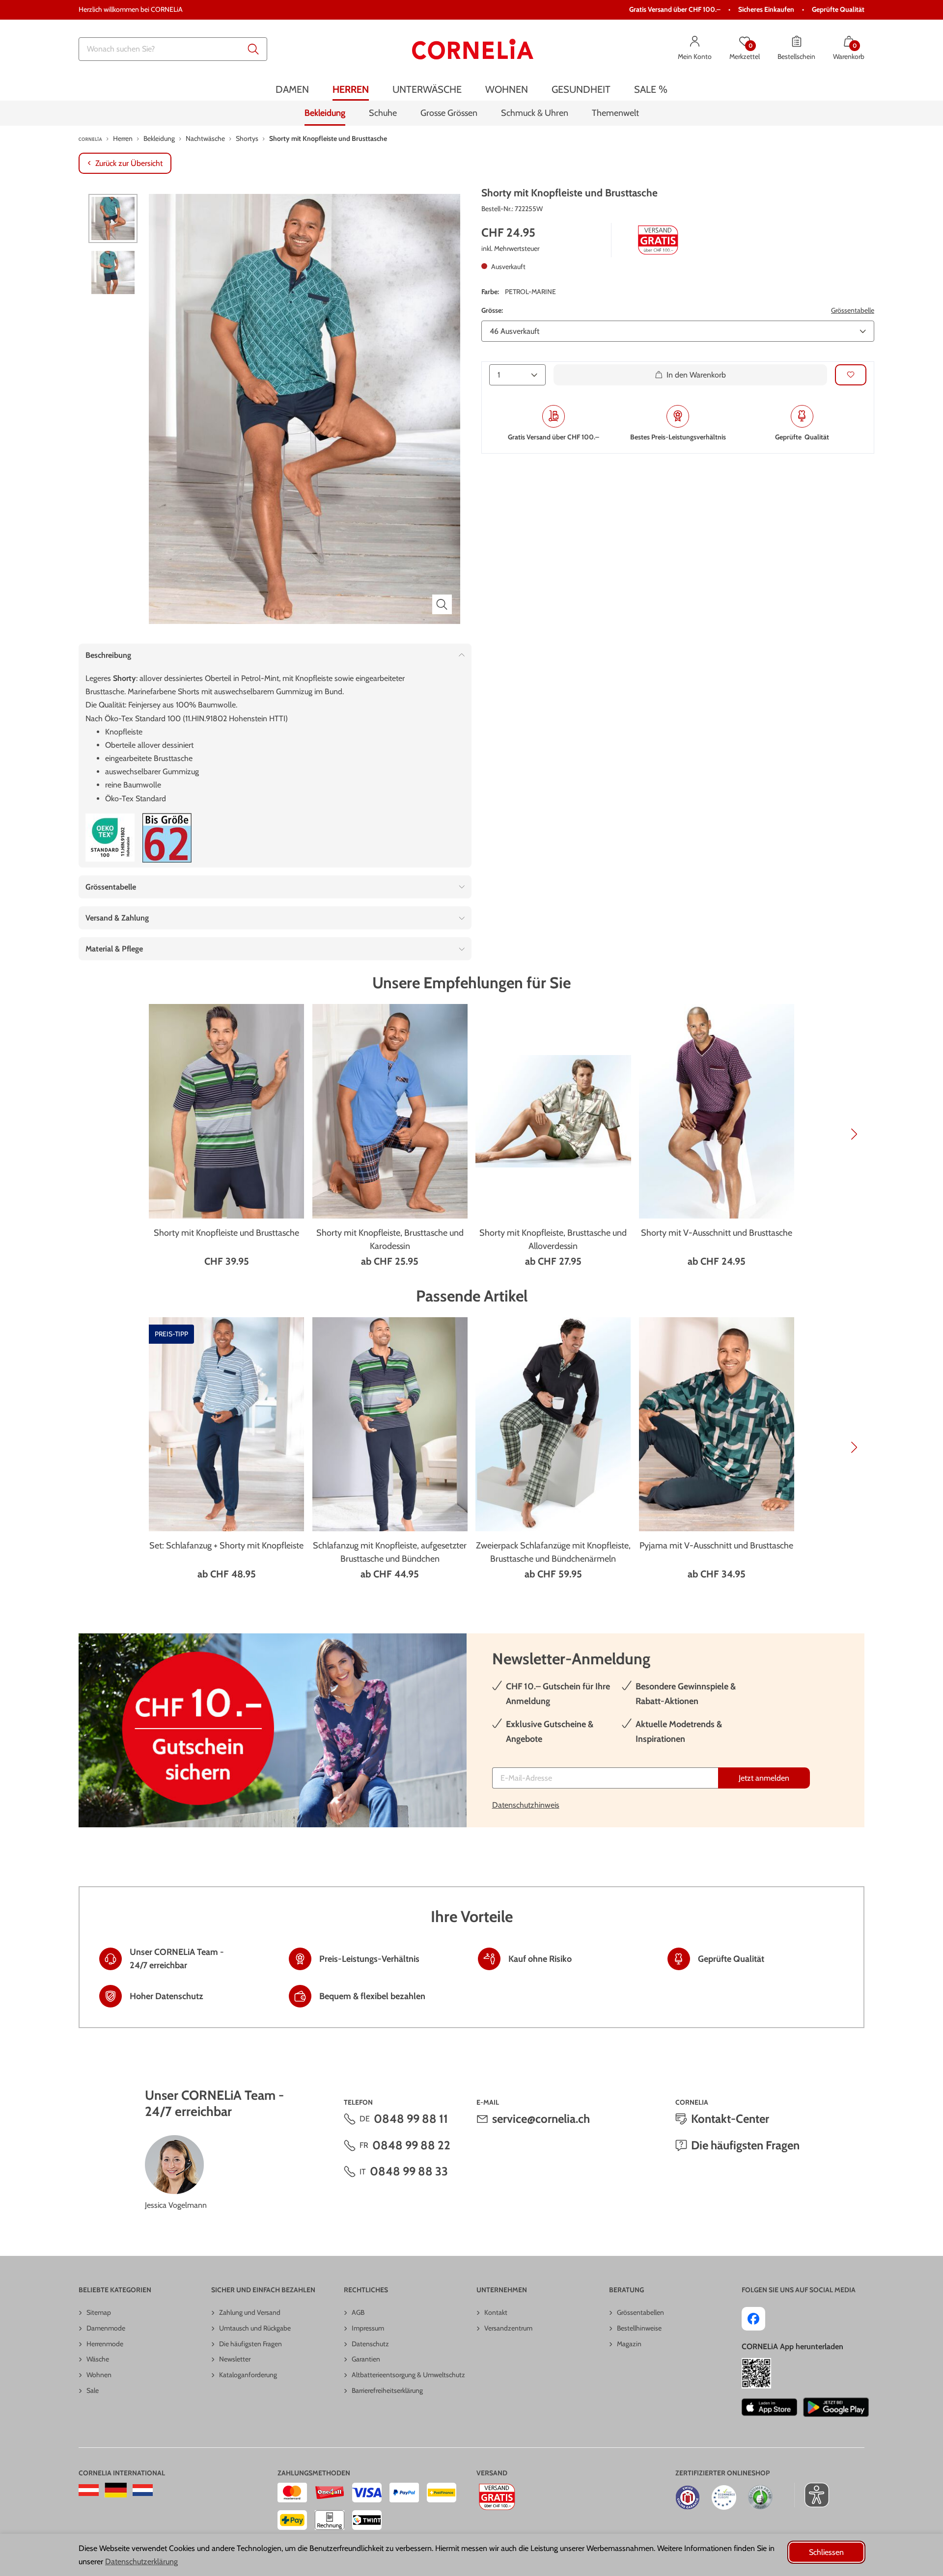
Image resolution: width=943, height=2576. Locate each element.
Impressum (368, 2328)
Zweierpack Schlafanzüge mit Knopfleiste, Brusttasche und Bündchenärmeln (553, 1552)
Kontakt (496, 2312)
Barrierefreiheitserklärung (387, 2390)
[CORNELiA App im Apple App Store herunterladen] (769, 2407)
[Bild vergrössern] (442, 604)
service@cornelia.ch (541, 2119)
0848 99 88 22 (411, 2145)
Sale (93, 2390)
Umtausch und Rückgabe (255, 2328)
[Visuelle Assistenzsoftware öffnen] (812, 2495)
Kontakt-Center (730, 2119)
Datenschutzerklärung (141, 2562)
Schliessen (826, 2552)
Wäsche (98, 2359)
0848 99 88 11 (411, 2119)
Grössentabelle (853, 310)
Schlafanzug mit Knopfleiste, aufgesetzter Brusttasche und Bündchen (390, 1552)
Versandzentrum (508, 2328)
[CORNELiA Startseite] (473, 49)
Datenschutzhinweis (526, 1805)
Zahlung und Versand (250, 2312)
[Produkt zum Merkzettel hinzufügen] (851, 374)
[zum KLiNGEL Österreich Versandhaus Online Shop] (89, 2490)
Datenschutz (370, 2344)
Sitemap (99, 2312)
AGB (358, 2312)
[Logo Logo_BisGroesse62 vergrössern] (167, 838)
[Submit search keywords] (253, 49)
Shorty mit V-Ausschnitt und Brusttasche (717, 1233)
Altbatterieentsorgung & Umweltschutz (408, 2375)
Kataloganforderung (248, 2375)
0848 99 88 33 (409, 2171)
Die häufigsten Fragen (745, 2145)
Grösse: (492, 310)
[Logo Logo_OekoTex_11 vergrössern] (110, 838)
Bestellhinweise (639, 2328)
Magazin (629, 2344)
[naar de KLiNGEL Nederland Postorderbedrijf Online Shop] (143, 2490)
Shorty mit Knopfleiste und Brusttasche (226, 1233)
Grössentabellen (640, 2312)
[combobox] (173, 49)
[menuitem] (292, 90)
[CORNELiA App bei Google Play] (836, 2407)
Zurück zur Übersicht (129, 163)
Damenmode (106, 2328)
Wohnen (99, 2375)
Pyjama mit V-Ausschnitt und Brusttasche (716, 1546)
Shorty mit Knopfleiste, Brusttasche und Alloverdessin (553, 1239)
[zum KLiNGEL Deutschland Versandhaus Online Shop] (116, 2490)
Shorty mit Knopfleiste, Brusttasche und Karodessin (390, 1239)
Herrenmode (105, 2344)
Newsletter (235, 2359)
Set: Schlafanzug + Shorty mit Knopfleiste (226, 1546)
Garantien (366, 2359)
